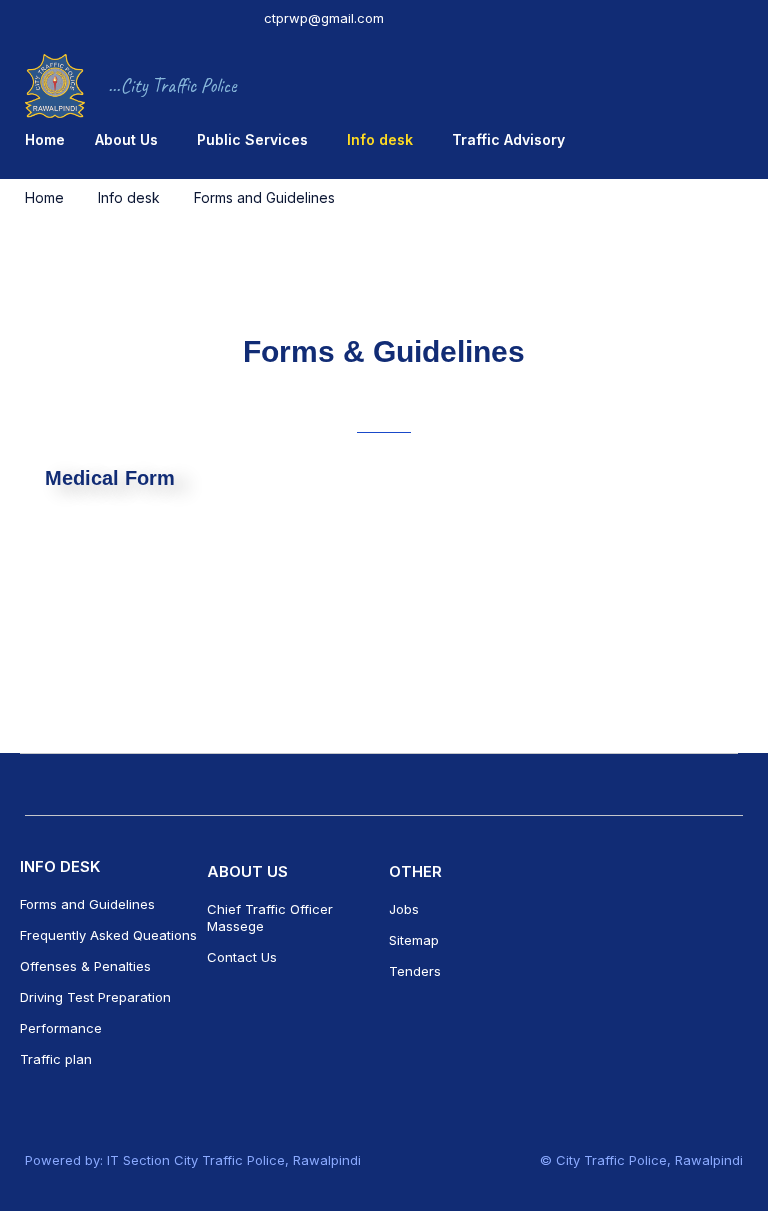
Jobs (404, 909)
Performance (61, 1028)
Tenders (415, 971)
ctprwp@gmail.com (324, 18)
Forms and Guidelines (89, 904)
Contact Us (242, 957)
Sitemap (414, 940)
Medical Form (110, 478)
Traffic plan (56, 1059)
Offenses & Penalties (85, 966)
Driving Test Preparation (95, 997)
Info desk (129, 197)
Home (44, 197)
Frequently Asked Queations (108, 935)
